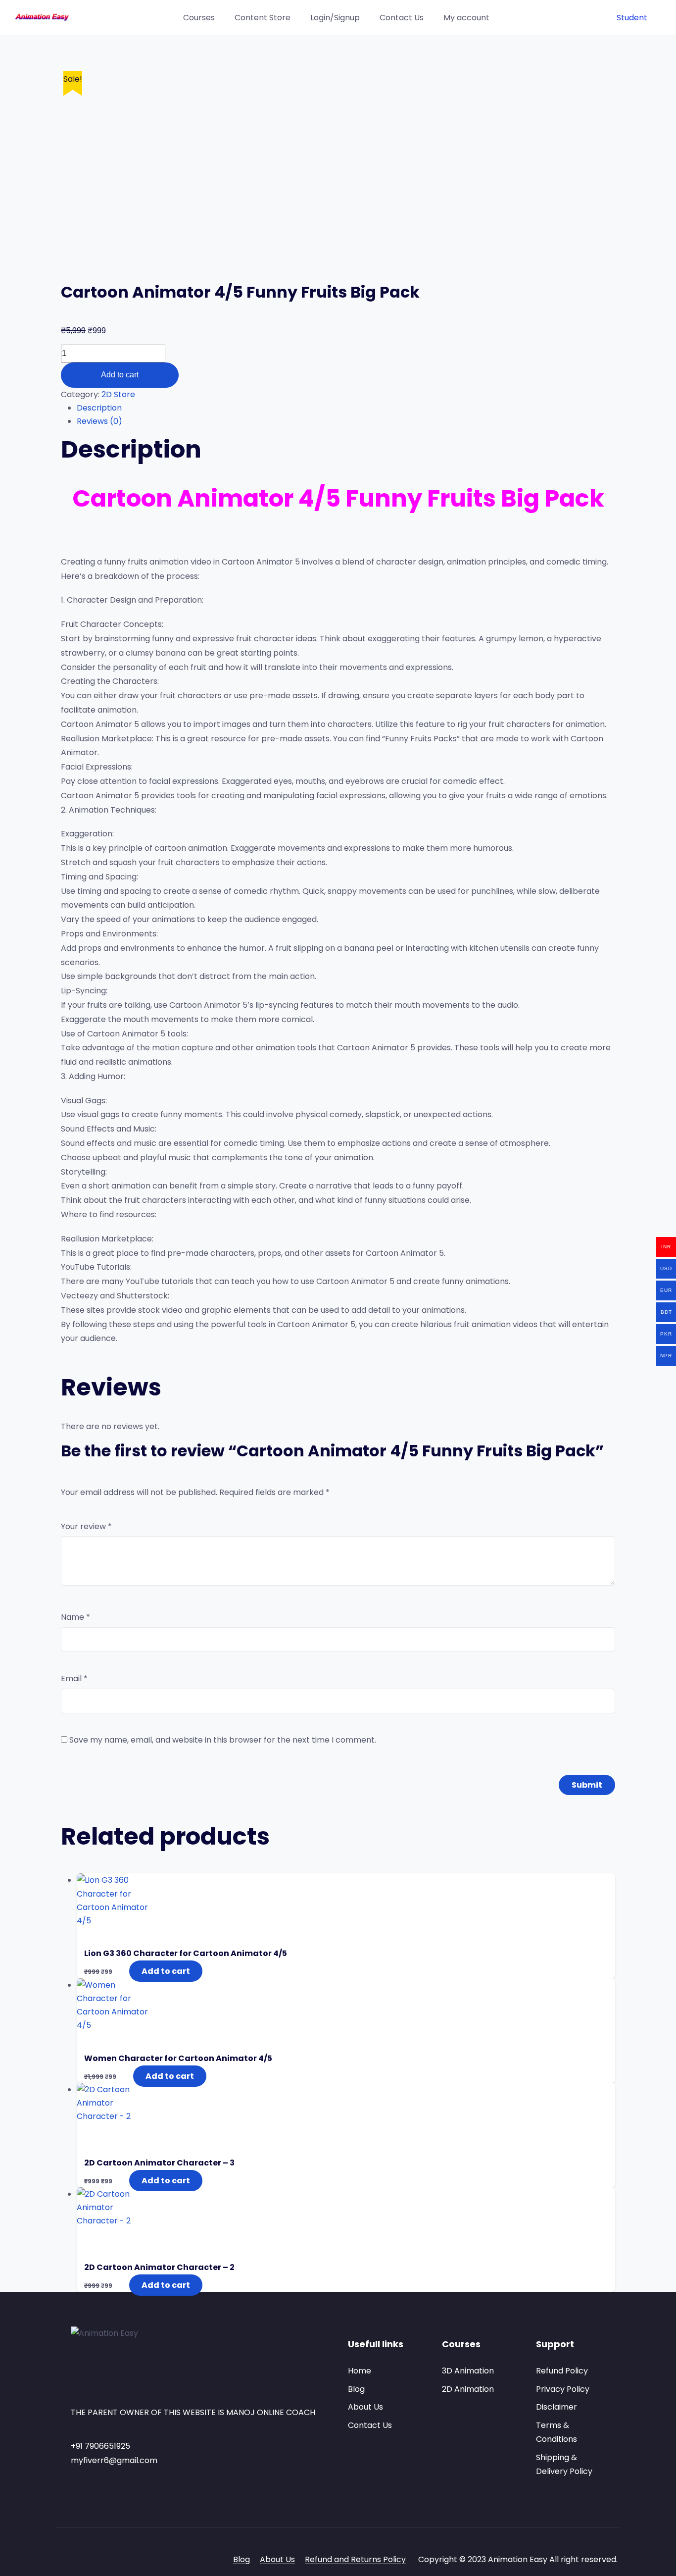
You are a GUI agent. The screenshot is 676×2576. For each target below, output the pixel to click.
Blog (356, 2389)
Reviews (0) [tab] (99, 421)
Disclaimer (556, 2407)
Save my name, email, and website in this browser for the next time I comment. (223, 1740)
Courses (199, 18)
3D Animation (468, 2371)
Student (632, 18)
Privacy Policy (563, 2389)
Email (74, 1678)
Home (360, 2371)
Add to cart (120, 375)
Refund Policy (562, 2371)
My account (466, 18)
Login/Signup (335, 18)
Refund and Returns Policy (355, 2559)
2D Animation (468, 2389)
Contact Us (402, 18)
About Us (365, 2407)
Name (75, 1617)
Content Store (263, 18)
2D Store (118, 394)
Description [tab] (99, 408)
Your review (86, 1526)
